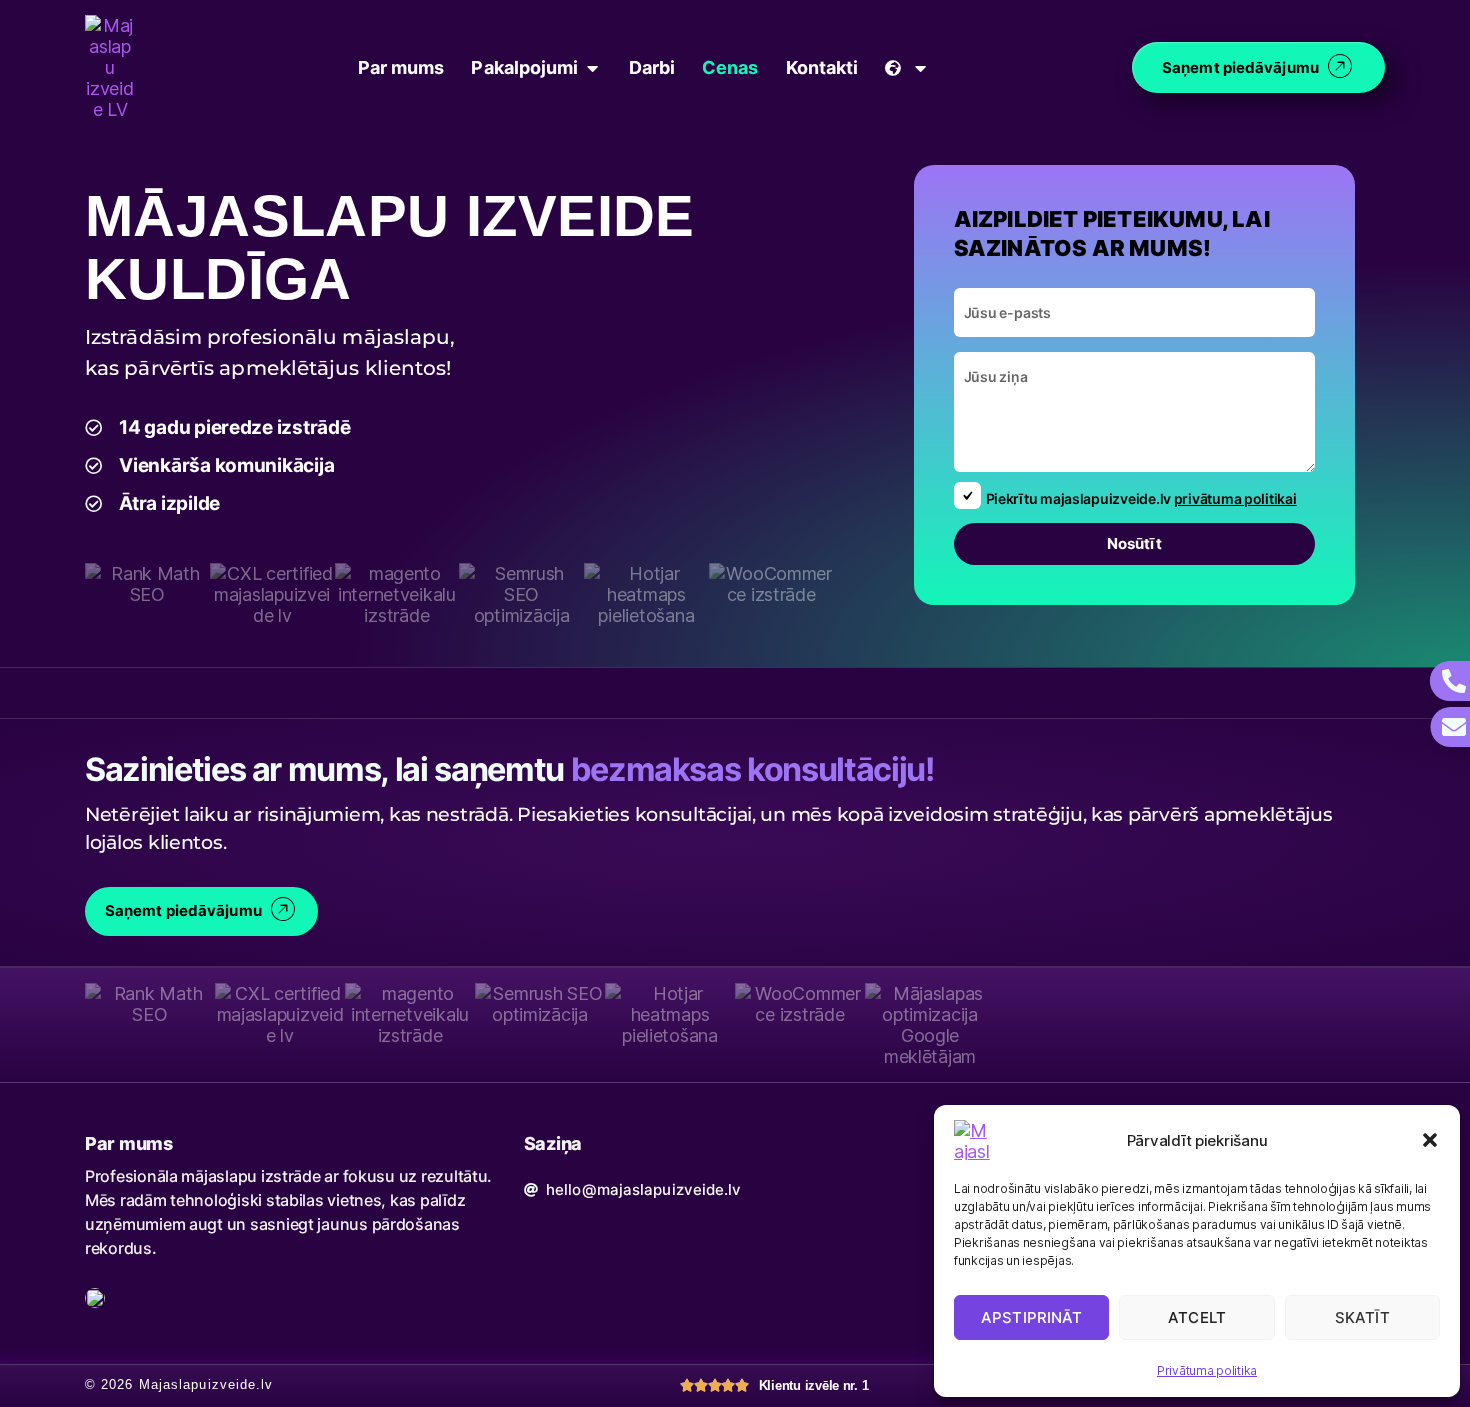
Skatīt (1362, 1317)
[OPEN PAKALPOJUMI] (593, 67)
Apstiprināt (1031, 1317)
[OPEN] (920, 67)
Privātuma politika (1207, 1370)
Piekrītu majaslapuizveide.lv (1141, 498)
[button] (1430, 1140)
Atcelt (1197, 1317)
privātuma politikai (1235, 498)
